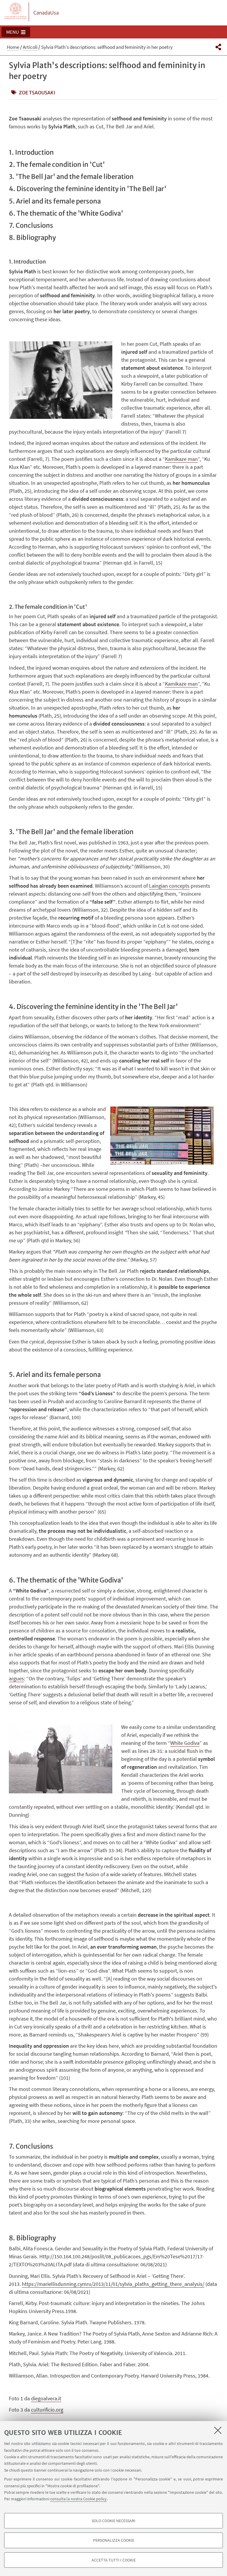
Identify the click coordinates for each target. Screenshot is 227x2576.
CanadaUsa (46, 13)
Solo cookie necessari (113, 2521)
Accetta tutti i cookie (114, 2560)
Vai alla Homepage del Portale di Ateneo (16, 12)
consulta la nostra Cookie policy (78, 2499)
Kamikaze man (181, 684)
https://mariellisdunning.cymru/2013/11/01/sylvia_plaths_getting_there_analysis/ (113, 2284)
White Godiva (185, 1743)
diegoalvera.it (46, 2398)
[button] (16, 32)
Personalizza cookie (114, 2540)
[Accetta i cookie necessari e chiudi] (218, 2430)
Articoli (30, 47)
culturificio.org (47, 2410)
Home (13, 47)
